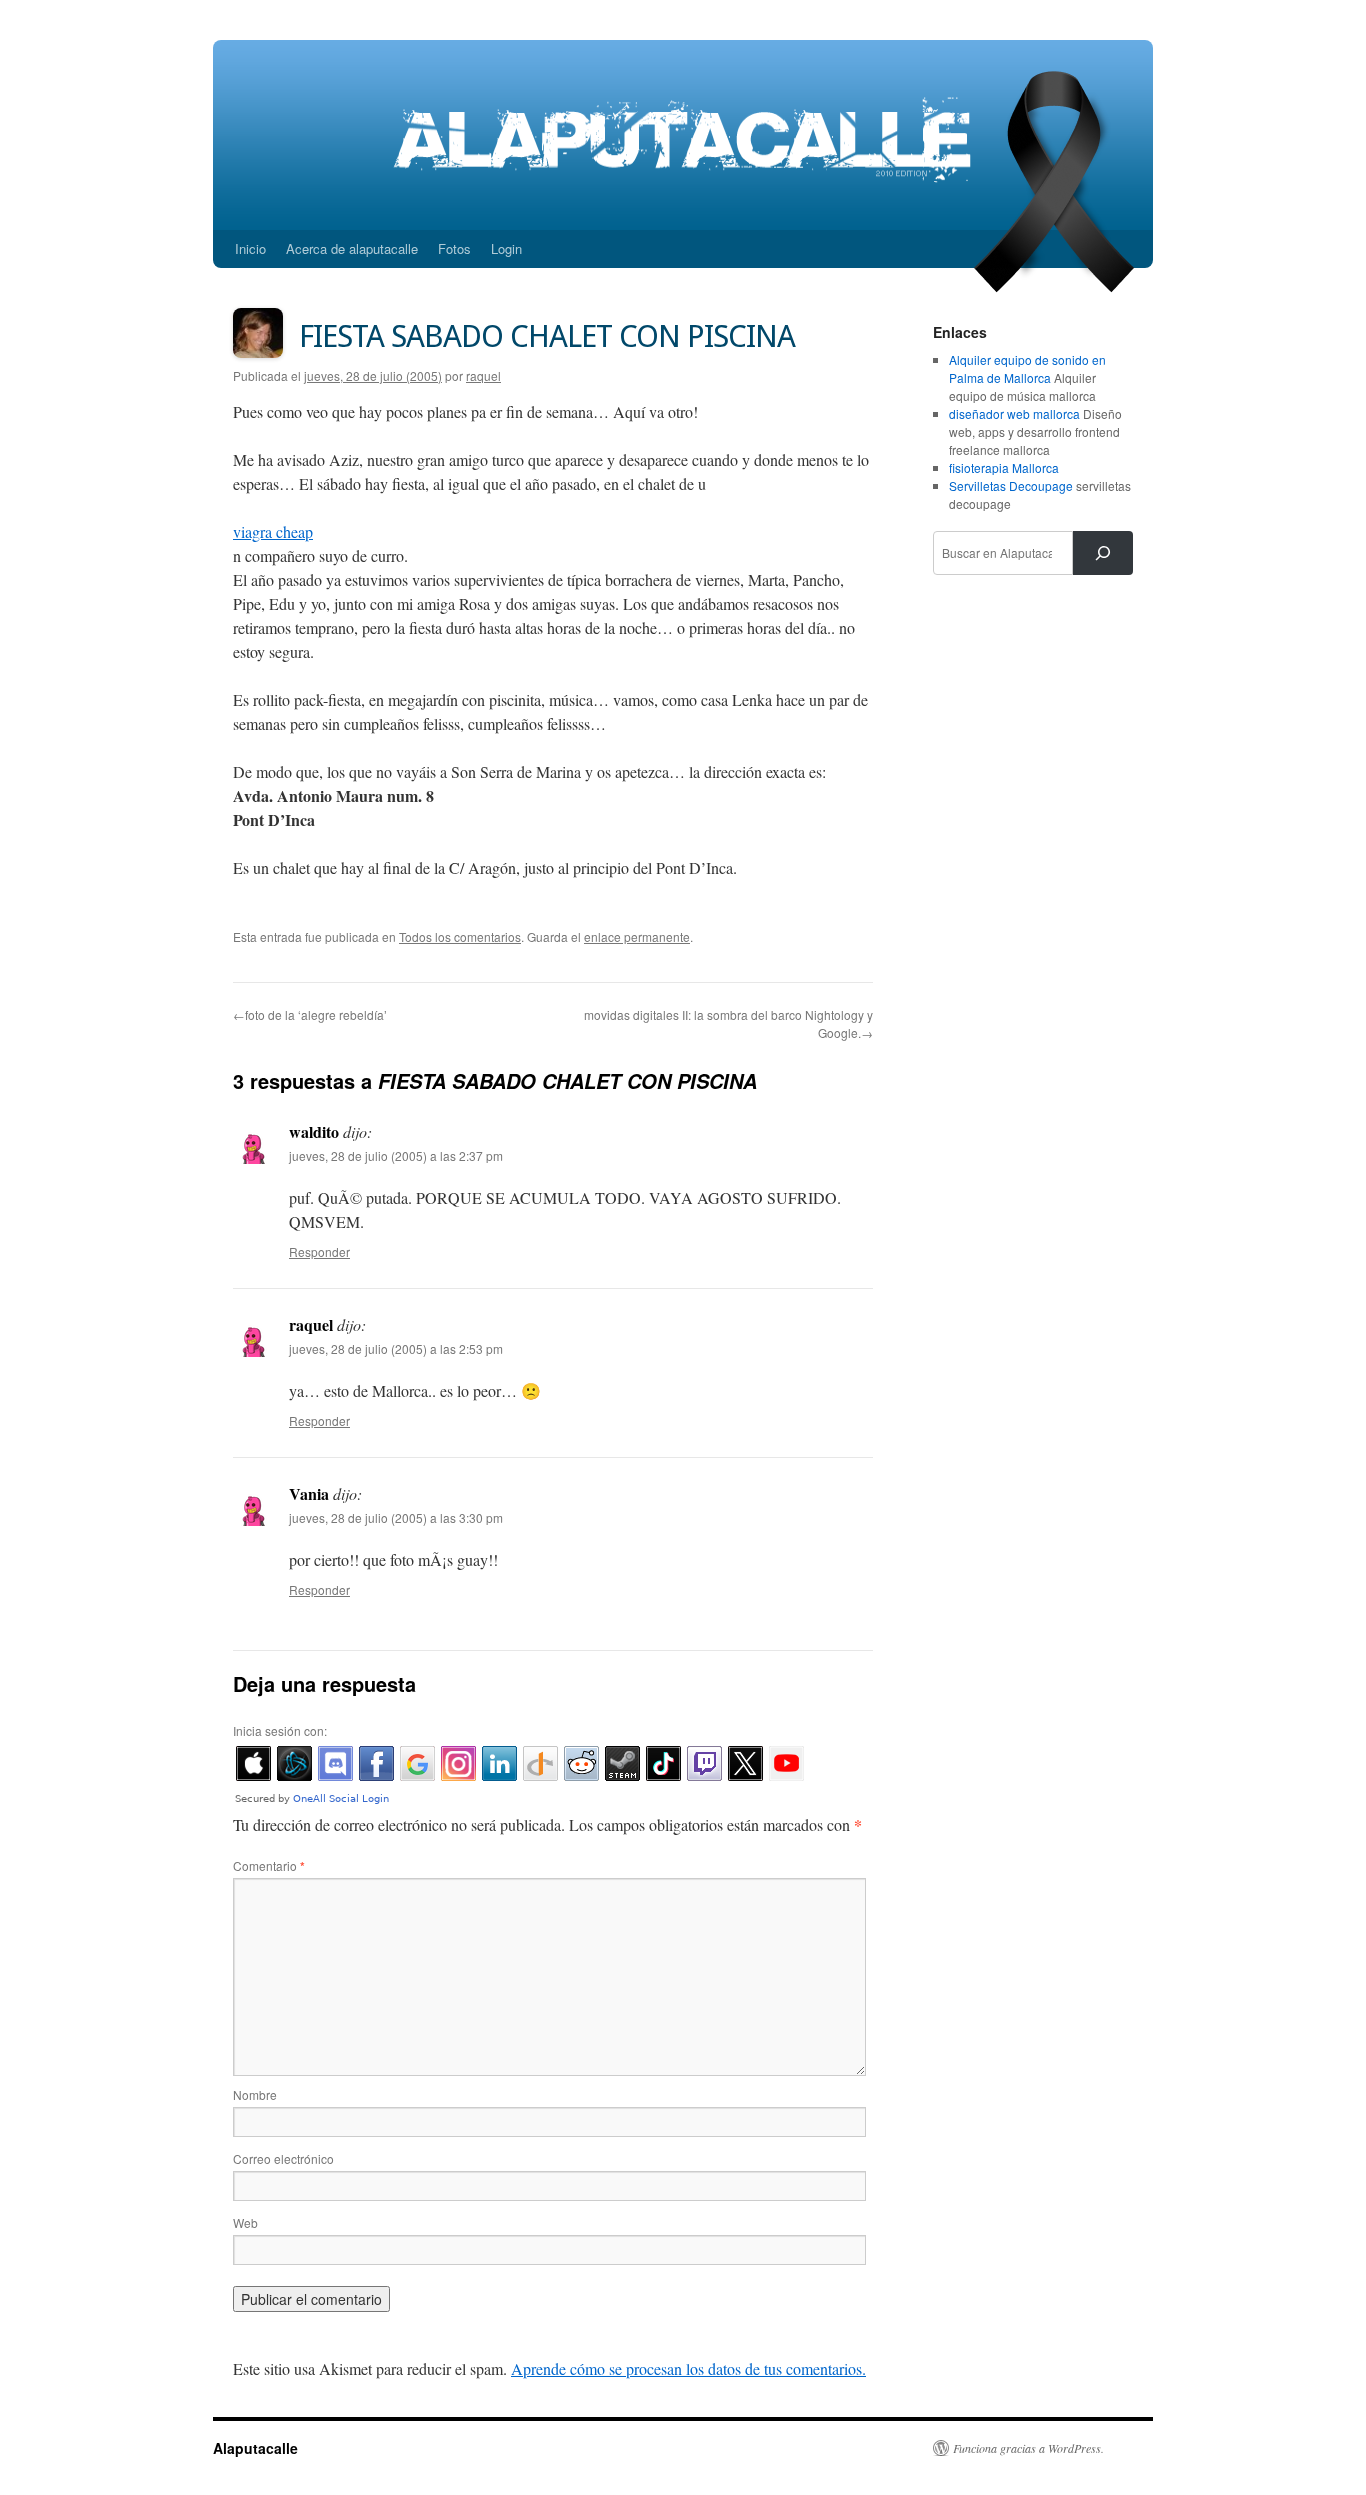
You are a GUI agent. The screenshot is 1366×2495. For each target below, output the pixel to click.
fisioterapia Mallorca (1004, 467)
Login (506, 248)
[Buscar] (1103, 553)
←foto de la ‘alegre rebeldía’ (310, 1014)
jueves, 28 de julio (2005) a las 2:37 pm (396, 1155)
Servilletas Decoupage (1011, 485)
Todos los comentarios (460, 936)
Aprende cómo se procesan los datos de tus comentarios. (688, 2368)
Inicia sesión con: (280, 1730)
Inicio (250, 248)
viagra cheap (273, 531)
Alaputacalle (255, 2448)
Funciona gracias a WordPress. (1028, 2448)
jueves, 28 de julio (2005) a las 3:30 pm (396, 1517)
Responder (319, 1251)
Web (245, 2222)
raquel (483, 375)
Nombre (255, 2094)
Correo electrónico (283, 2158)
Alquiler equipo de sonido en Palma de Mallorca (1027, 368)
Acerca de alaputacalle (352, 248)
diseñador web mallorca (1014, 413)
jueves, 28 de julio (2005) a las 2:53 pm (396, 1348)
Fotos (454, 248)
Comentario (269, 1865)
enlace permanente (637, 936)
